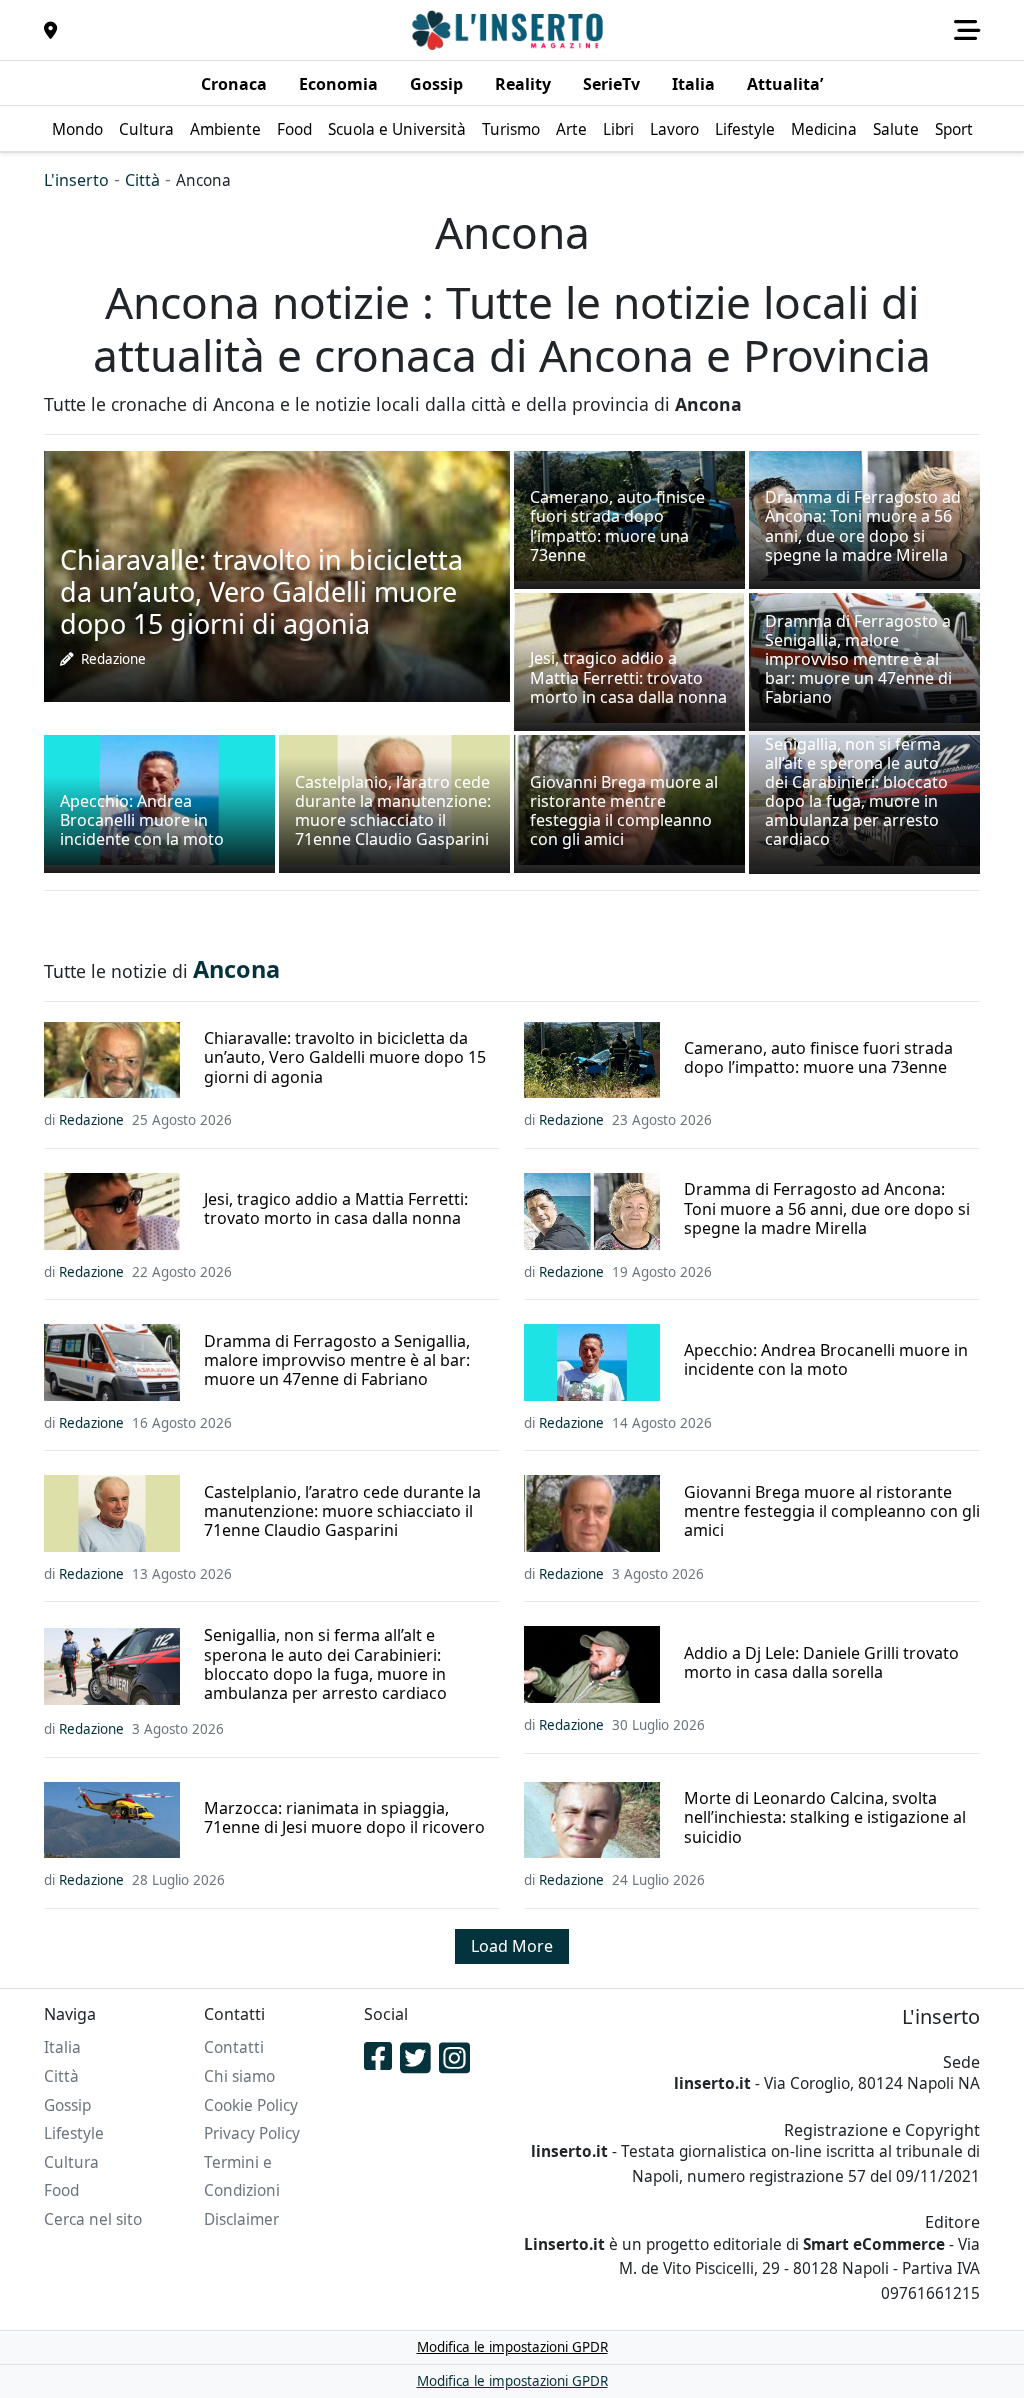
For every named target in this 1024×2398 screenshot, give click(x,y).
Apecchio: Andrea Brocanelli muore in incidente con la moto (826, 1360)
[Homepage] (510, 30)
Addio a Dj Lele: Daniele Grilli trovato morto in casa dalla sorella (821, 1663)
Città (142, 180)
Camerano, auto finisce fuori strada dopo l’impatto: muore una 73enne (818, 1058)
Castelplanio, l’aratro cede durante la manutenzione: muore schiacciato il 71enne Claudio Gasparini (342, 1512)
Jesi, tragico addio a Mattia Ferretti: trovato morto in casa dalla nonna (336, 1209)
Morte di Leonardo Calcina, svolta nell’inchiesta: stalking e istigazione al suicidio (825, 1818)
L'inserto (76, 180)
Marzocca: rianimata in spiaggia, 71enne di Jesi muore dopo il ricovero (344, 1818)
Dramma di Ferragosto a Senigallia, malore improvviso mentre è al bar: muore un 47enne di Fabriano (337, 1361)
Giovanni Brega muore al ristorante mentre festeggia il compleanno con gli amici (832, 1512)
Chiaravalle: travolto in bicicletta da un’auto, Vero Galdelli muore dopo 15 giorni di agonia (345, 1058)
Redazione (113, 659)
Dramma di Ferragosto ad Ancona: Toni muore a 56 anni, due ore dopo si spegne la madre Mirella (827, 1209)
